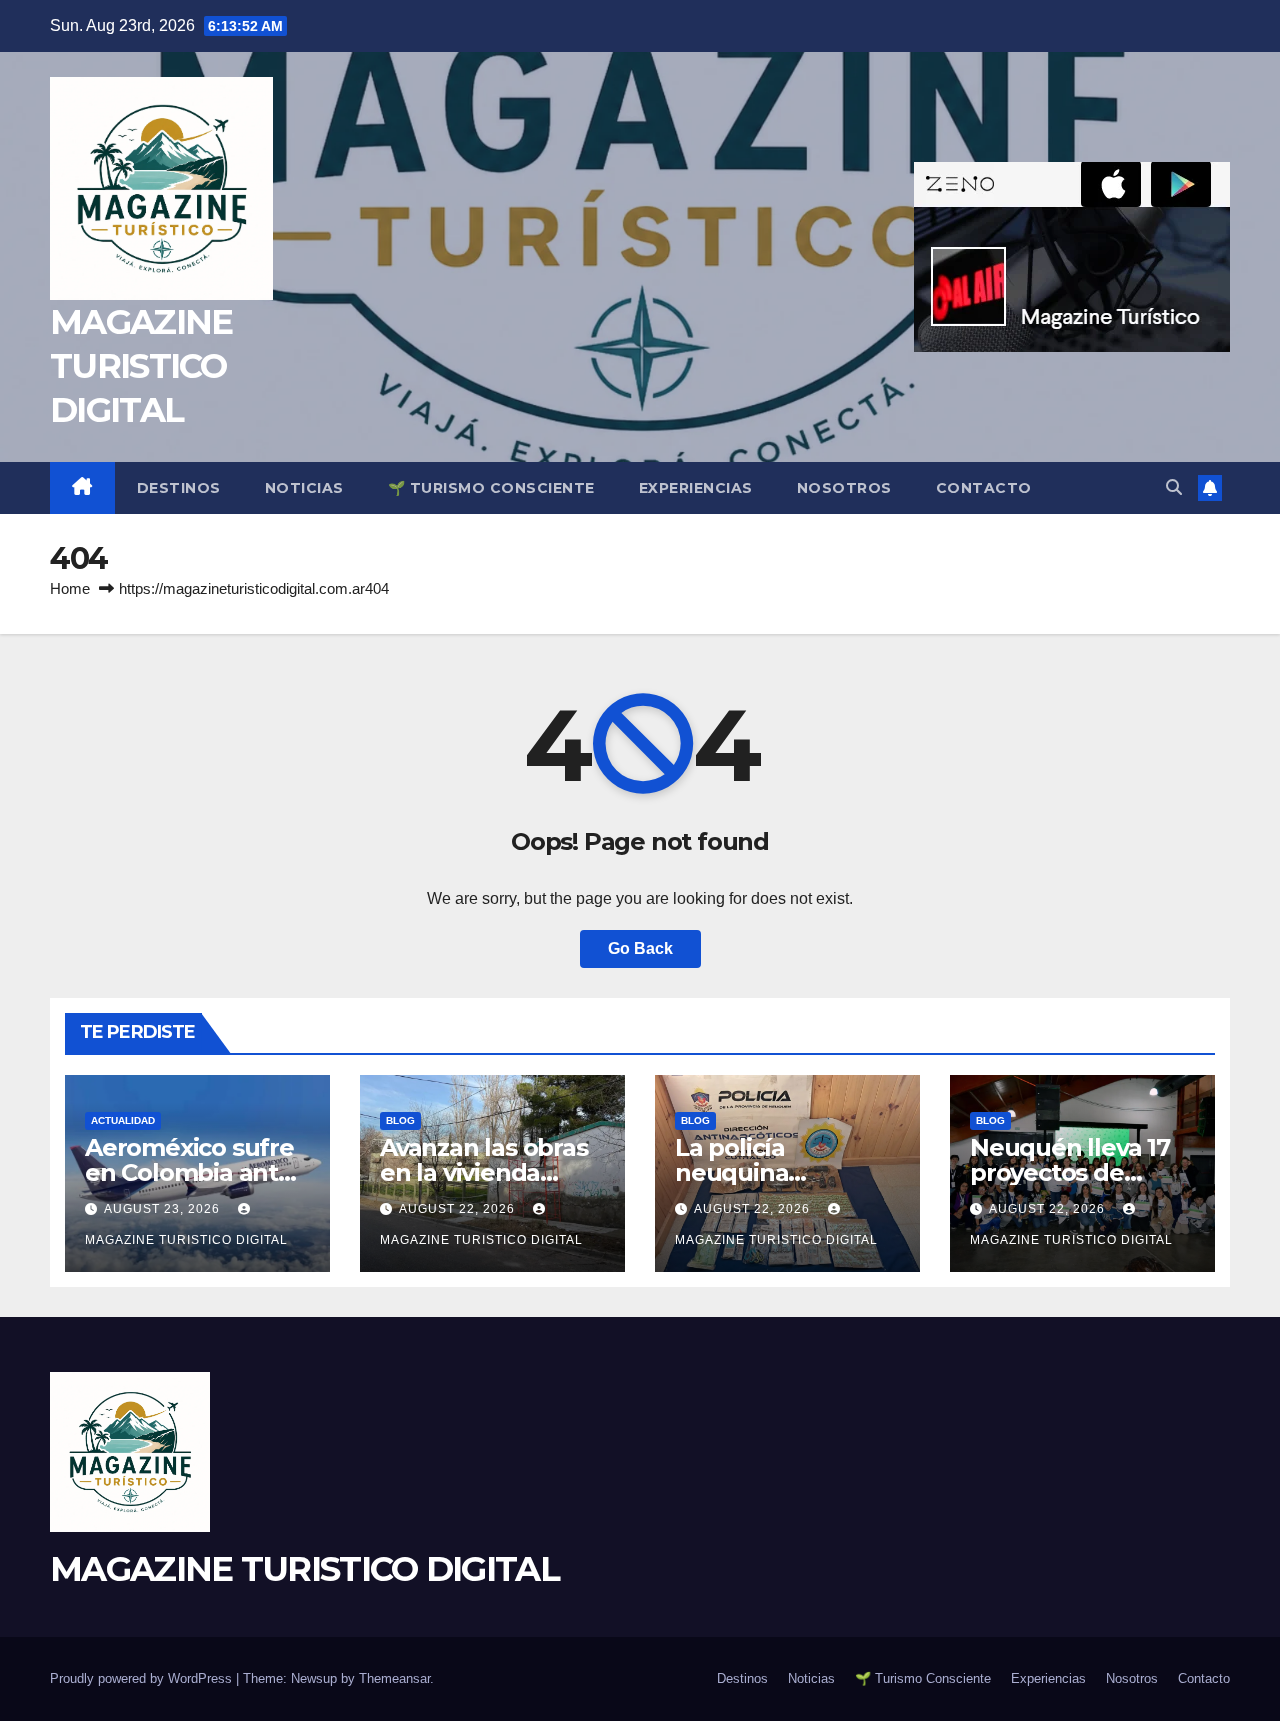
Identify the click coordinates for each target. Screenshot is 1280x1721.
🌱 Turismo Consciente (491, 488)
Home (70, 588)
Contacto (984, 488)
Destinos (179, 488)
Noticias (304, 488)
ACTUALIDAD (123, 1120)
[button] (1174, 487)
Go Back (640, 948)
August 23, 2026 (164, 1209)
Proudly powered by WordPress (143, 1678)
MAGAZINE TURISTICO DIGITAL (141, 366)
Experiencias (696, 488)
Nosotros (844, 488)
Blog (400, 1120)
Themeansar (394, 1678)
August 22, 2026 (459, 1209)
